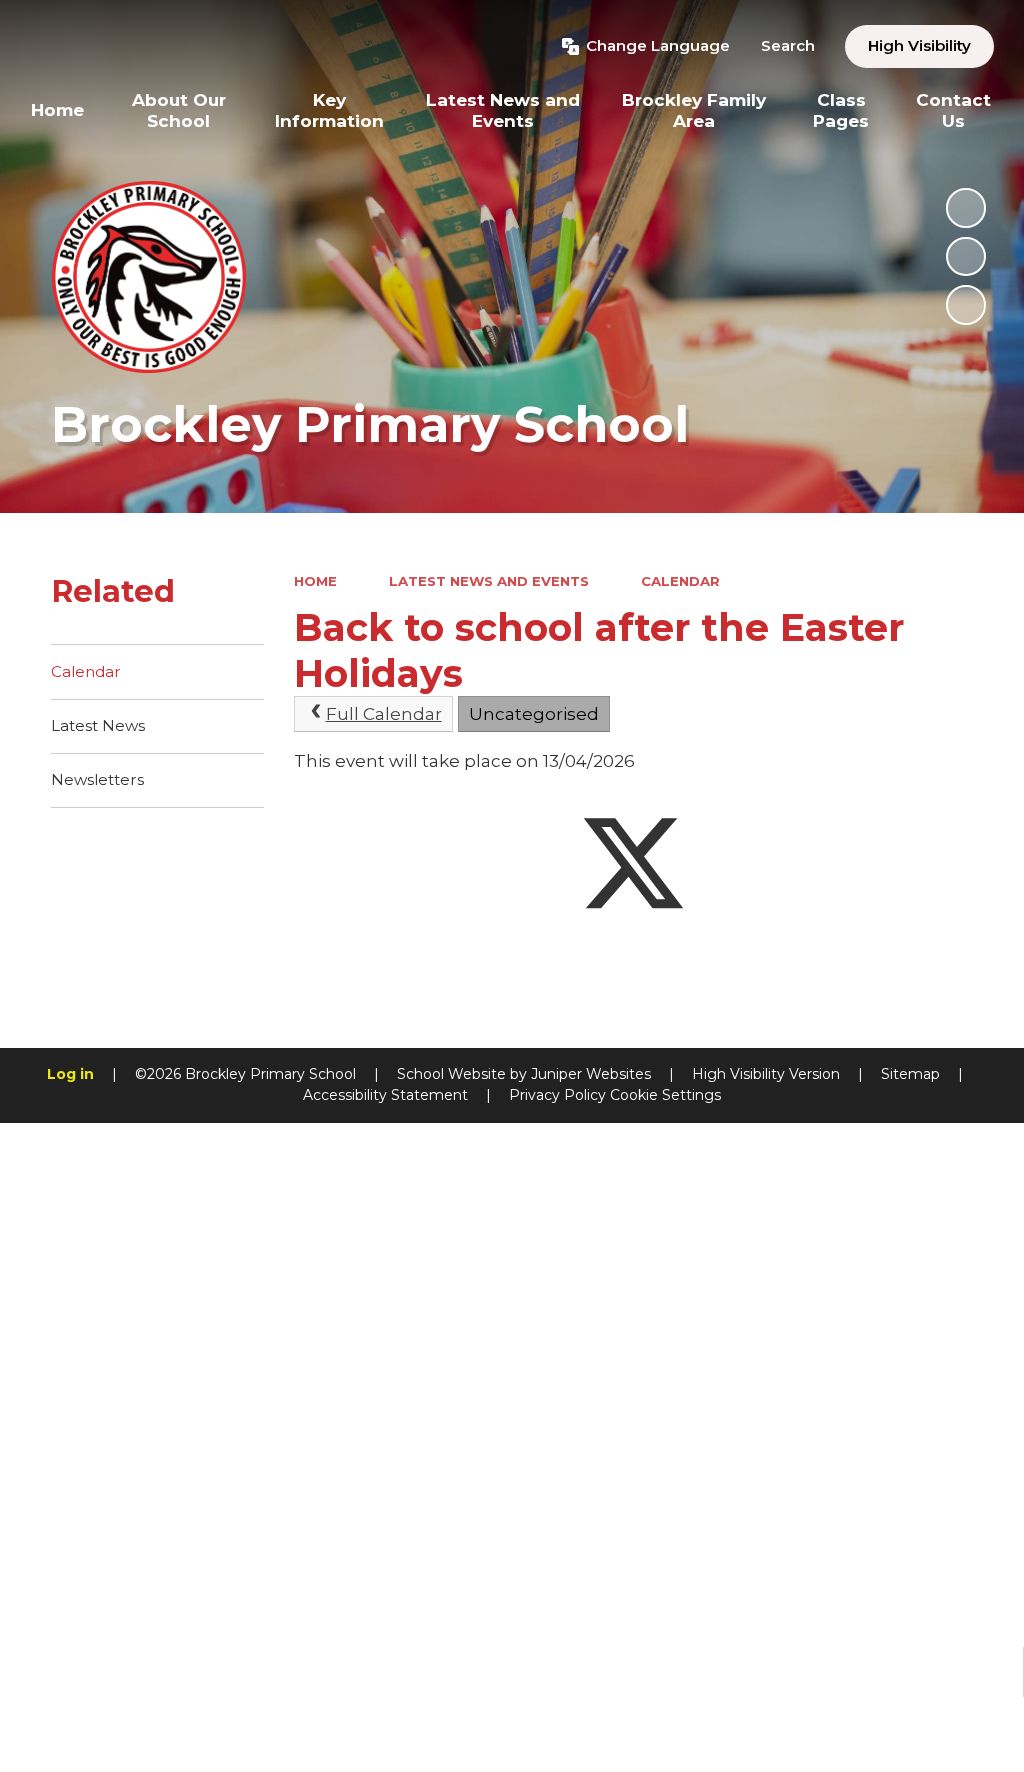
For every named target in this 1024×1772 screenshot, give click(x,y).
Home (315, 581)
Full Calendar (384, 714)
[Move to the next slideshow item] (966, 305)
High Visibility (919, 45)
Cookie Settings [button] (665, 1095)
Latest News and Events (489, 581)
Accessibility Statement (385, 1095)
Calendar (680, 581)
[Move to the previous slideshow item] (966, 257)
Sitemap (910, 1074)
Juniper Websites (591, 1074)
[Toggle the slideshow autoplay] (966, 208)
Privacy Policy (557, 1095)
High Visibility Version (766, 1074)
